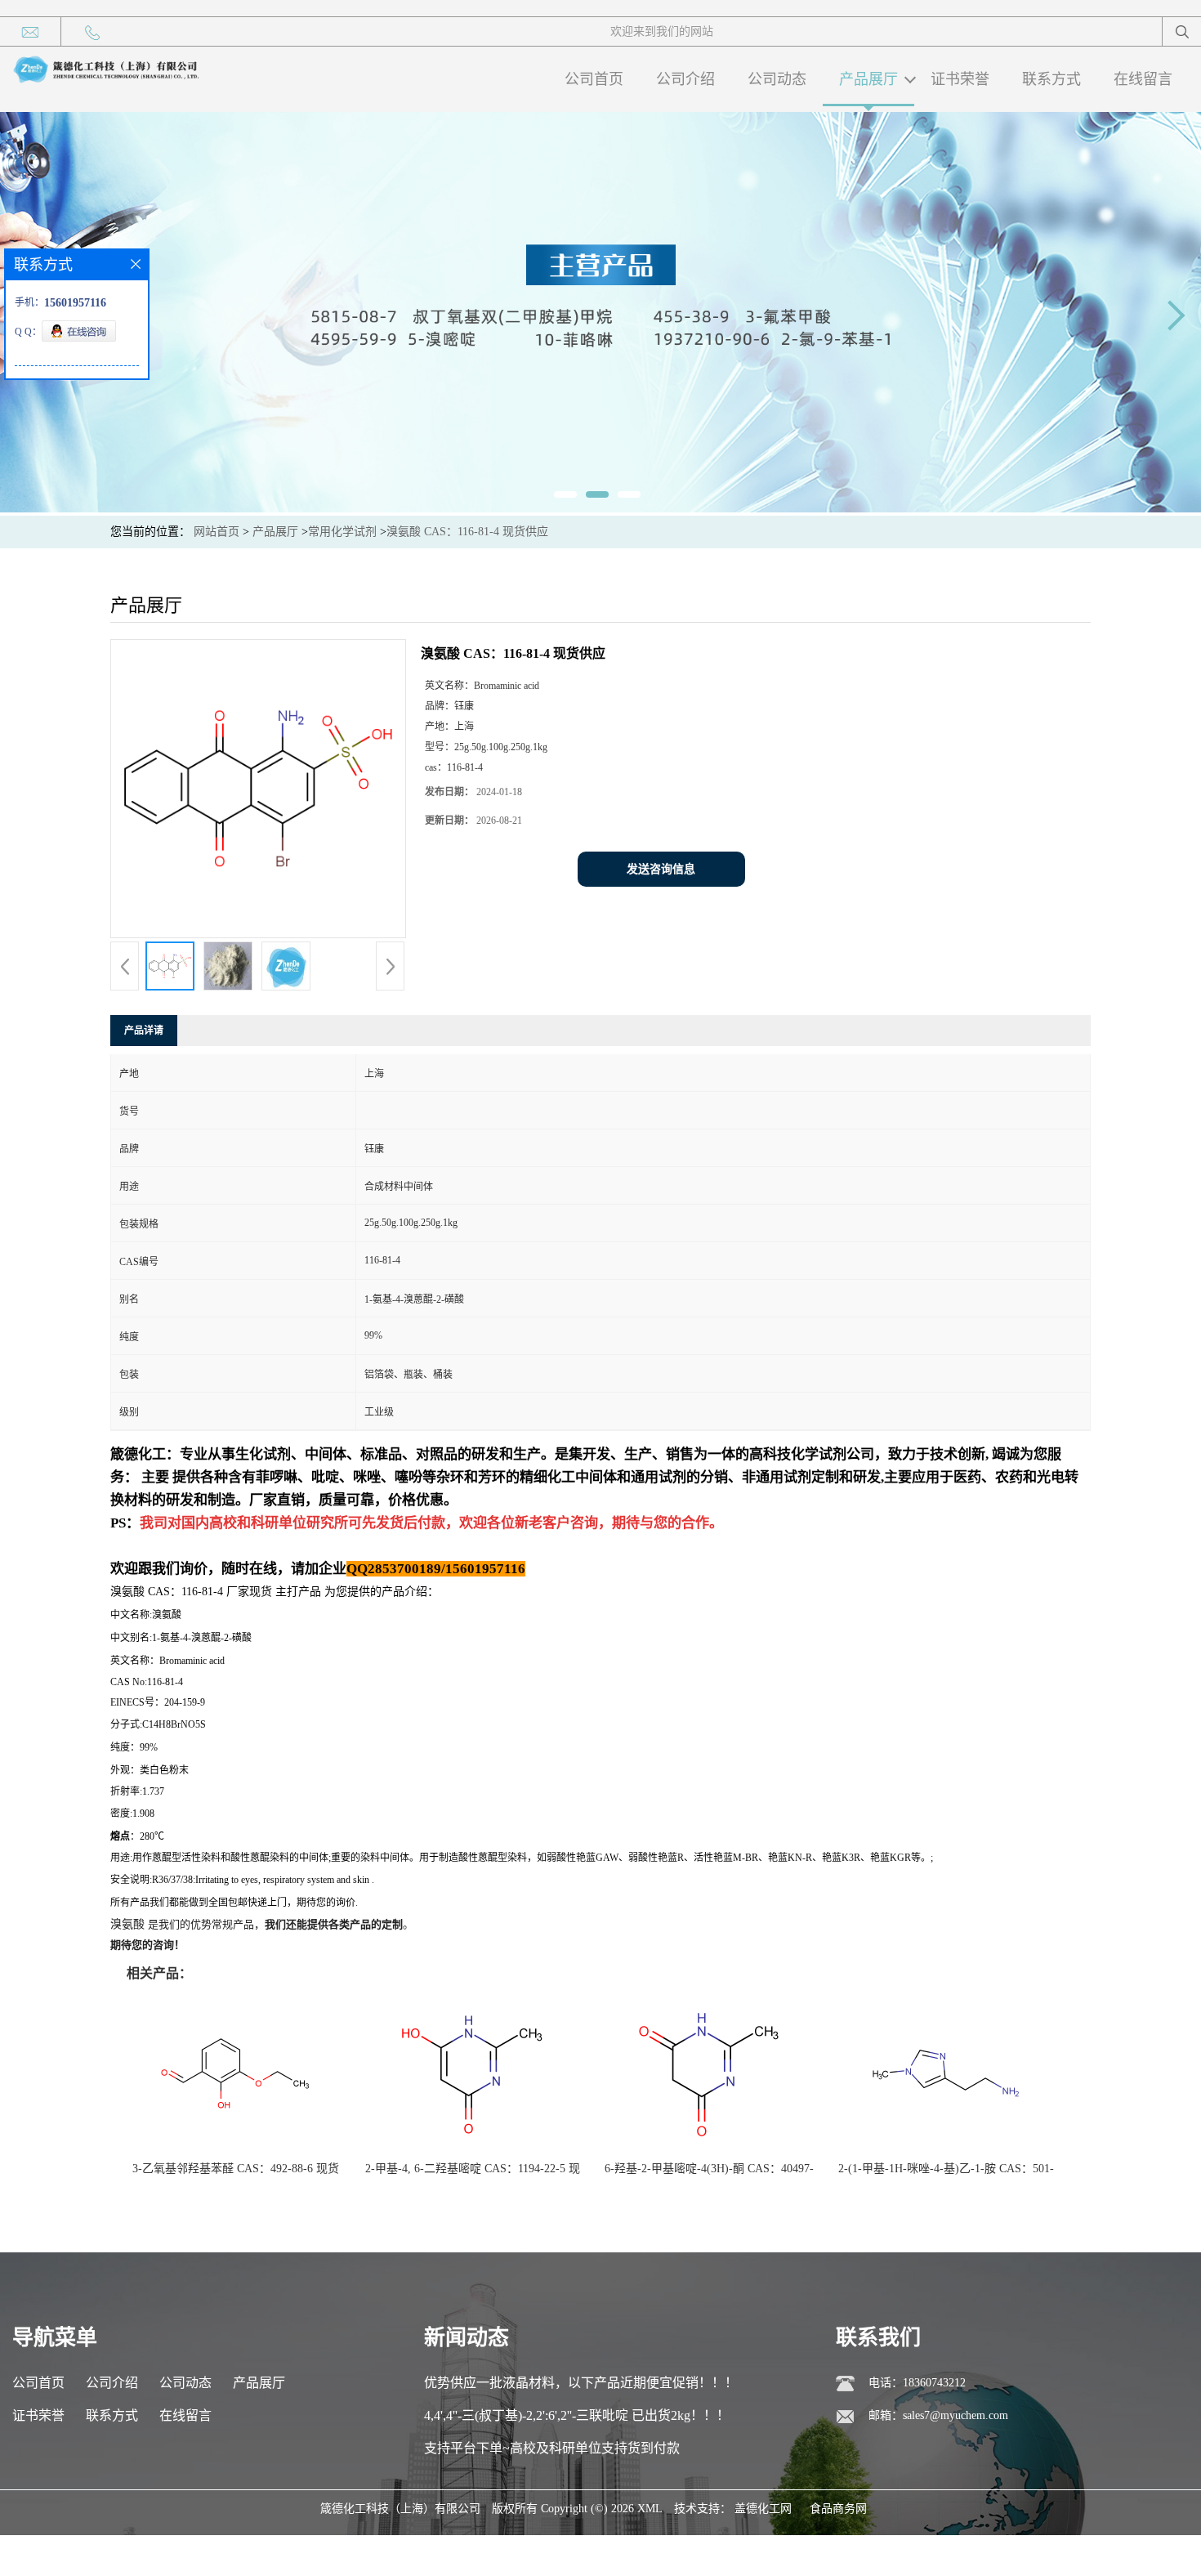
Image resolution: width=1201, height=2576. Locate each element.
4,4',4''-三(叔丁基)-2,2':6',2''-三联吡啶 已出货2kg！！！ (577, 2415)
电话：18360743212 (917, 2383)
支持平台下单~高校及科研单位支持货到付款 (552, 2448)
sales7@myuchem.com (955, 2415)
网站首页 (217, 532)
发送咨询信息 (661, 869)
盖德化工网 (763, 2509)
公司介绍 (685, 79)
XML (650, 2509)
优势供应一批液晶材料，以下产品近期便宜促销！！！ (581, 2383)
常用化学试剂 (342, 532)
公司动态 (777, 79)
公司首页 (594, 79)
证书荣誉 (960, 79)
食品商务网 (838, 2509)
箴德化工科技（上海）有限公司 (400, 2509)
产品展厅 (868, 79)
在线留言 (1143, 79)
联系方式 (1051, 79)
